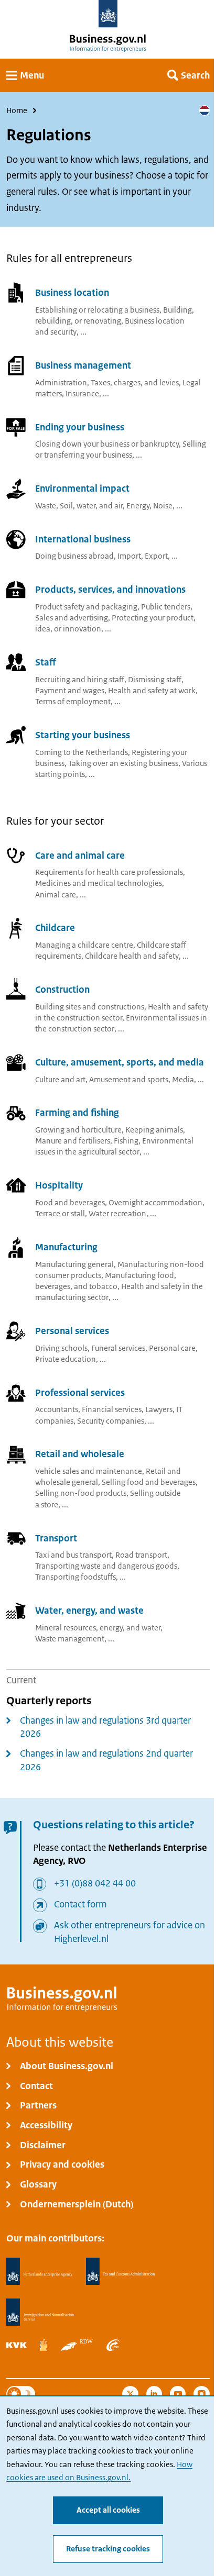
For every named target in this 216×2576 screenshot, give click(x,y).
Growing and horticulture (78, 1130)
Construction (62, 990)
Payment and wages (70, 691)
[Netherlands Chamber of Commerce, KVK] (17, 2345)
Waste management (70, 1639)
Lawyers (159, 1409)
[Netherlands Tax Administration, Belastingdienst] (121, 2272)
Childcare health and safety (132, 956)
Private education (66, 1359)
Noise (163, 506)
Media (183, 1080)
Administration (61, 383)
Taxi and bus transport (73, 1555)
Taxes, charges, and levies (135, 383)
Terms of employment (73, 702)
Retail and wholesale (80, 1454)
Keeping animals (154, 1130)
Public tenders (166, 607)
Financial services (112, 1409)
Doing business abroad (74, 556)
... (83, 332)
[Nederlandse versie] (204, 110)
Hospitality (59, 1186)
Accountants (57, 1409)
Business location (72, 293)
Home (17, 110)
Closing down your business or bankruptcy (107, 444)
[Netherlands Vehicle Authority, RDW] (77, 2345)
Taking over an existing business (123, 763)
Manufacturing (66, 1247)
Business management (83, 365)
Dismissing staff (155, 680)
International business (83, 539)
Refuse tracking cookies (108, 2549)
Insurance (82, 394)
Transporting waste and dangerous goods (106, 1566)
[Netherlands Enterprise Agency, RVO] (39, 2272)
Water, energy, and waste (89, 1611)
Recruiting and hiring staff (80, 680)
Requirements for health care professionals (109, 872)
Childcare (55, 928)
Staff (46, 662)
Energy (138, 506)
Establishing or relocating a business (97, 310)
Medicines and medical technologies (99, 883)
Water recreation (117, 1214)
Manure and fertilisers (73, 1141)
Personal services (72, 1331)
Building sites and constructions (90, 1007)
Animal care (56, 895)
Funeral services (118, 1348)
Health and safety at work (152, 691)
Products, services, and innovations (110, 590)
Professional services (80, 1393)
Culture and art (60, 1080)
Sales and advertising (72, 618)
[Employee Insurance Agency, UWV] (113, 2345)
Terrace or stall (60, 1214)
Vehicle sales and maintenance (89, 1471)
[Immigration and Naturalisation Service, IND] (40, 2312)
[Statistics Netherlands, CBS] (44, 2345)
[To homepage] (108, 14)
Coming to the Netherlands (82, 752)
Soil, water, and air (91, 506)
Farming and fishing (77, 1113)
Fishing (126, 1141)
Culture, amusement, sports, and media (120, 1062)
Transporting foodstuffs (75, 1577)
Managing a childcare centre (84, 945)
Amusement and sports (129, 1080)
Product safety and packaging (86, 607)
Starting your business (83, 735)
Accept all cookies (108, 2510)
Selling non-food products (81, 1493)
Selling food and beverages (149, 1482)
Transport (56, 1538)
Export (156, 556)
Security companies (111, 1421)
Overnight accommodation (155, 1203)
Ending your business (80, 427)
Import (129, 556)
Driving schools (61, 1348)
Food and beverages (70, 1203)
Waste (46, 506)
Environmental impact (82, 489)
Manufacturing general (74, 1264)
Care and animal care (80, 856)
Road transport (141, 1555)
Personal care (172, 1348)
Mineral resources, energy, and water (98, 1628)
